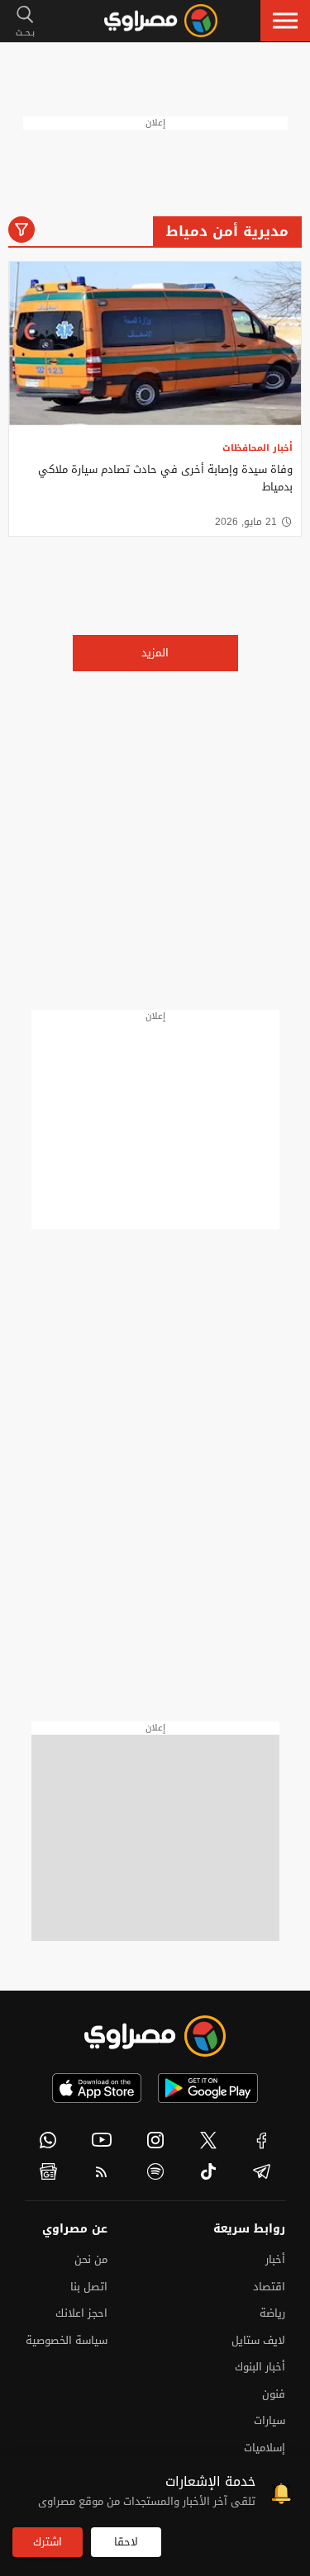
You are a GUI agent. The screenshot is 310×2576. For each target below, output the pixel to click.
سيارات (269, 2420)
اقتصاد (269, 2287)
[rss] (102, 2171)
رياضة (272, 2313)
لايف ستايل (258, 2340)
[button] (285, 21)
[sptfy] (155, 2171)
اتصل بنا (89, 2287)
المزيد (155, 653)
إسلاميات (265, 2448)
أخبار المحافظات (258, 448)
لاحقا (126, 2542)
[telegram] (262, 2171)
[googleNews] (48, 2171)
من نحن (91, 2259)
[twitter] (209, 2140)
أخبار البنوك (260, 2367)
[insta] (155, 2140)
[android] (208, 2088)
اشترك (48, 2542)
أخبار (275, 2259)
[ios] (97, 2088)
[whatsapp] (48, 2140)
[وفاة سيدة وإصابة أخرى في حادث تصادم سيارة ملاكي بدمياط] (155, 344)
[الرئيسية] (161, 21)
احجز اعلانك (81, 2313)
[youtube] (102, 2140)
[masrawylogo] (155, 2036)
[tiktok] (209, 2171)
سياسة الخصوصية (67, 2340)
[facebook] (262, 2140)
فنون (274, 2394)
